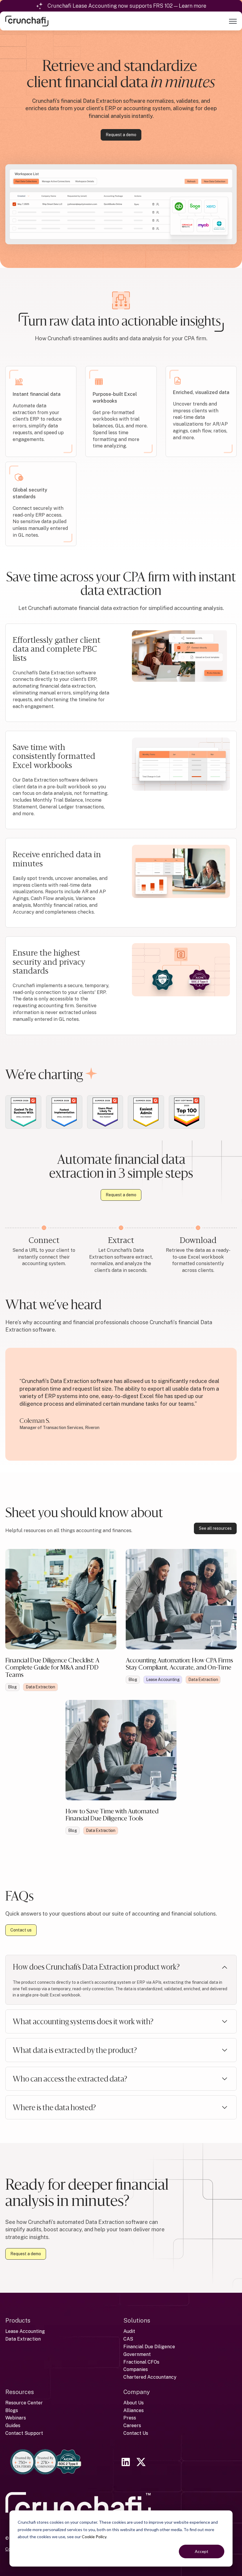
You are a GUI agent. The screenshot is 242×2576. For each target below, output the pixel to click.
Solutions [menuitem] (137, 2320)
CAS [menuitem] (128, 2339)
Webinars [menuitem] (16, 2418)
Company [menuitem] (137, 2392)
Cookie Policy (94, 2537)
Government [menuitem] (137, 2354)
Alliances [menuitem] (134, 2410)
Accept (202, 2551)
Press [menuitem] (130, 2418)
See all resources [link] (215, 1528)
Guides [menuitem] (13, 2426)
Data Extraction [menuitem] (23, 2339)
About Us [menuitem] (134, 2403)
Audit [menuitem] (129, 2331)
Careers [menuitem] (132, 2426)
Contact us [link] (21, 1930)
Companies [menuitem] (136, 2369)
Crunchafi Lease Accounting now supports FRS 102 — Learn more (127, 6)
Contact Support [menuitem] (24, 2433)
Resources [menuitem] (20, 2392)
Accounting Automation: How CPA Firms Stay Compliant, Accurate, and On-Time (179, 1664)
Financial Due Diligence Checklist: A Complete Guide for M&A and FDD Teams (52, 1667)
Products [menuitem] (18, 2320)
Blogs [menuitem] (12, 2410)
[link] (27, 21)
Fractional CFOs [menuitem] (141, 2362)
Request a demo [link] (121, 135)
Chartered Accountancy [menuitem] (150, 2377)
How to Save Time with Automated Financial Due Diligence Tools (112, 1815)
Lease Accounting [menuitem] (25, 2331)
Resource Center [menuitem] (24, 2403)
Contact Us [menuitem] (136, 2433)
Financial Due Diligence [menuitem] (149, 2347)
